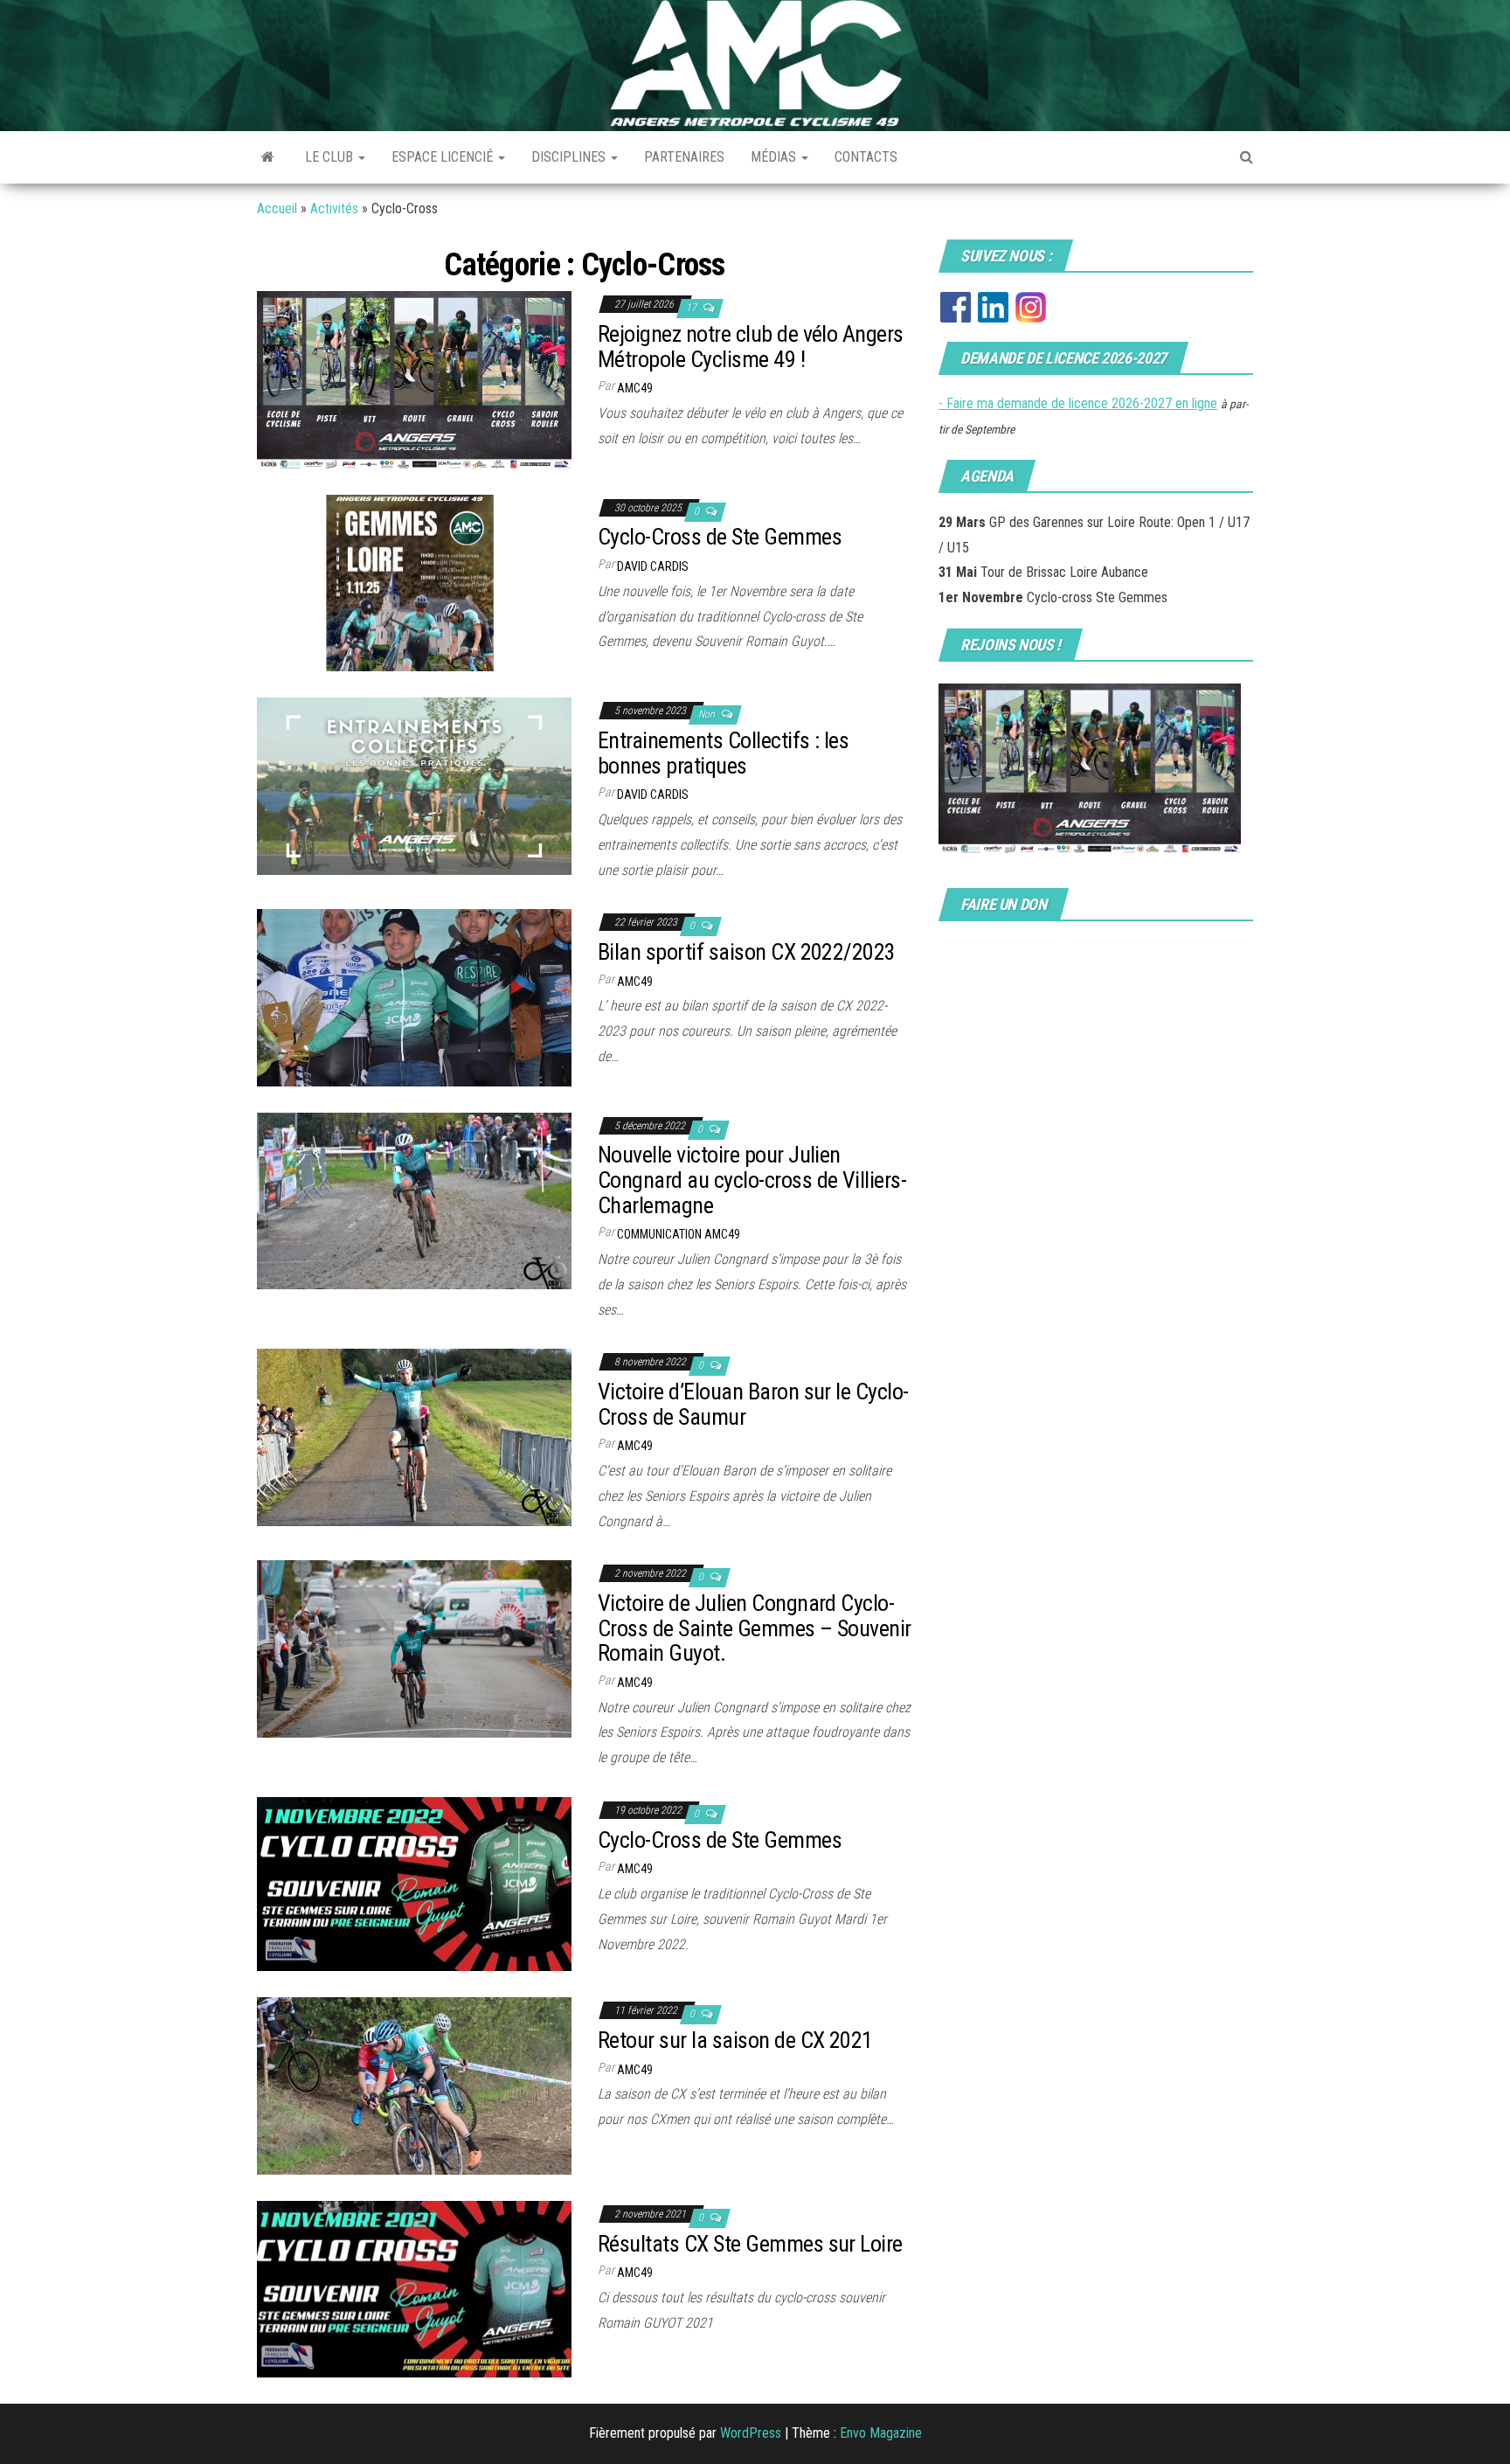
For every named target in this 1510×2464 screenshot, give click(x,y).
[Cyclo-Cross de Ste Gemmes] (414, 582)
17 (693, 308)
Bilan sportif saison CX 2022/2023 (747, 952)
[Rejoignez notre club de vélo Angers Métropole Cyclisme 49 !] (414, 379)
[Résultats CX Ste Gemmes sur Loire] (414, 2288)
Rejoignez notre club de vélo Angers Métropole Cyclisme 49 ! (751, 347)
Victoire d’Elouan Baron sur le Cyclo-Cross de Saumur (753, 1404)
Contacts (866, 157)
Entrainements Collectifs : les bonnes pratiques (723, 753)
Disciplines (570, 157)
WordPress (751, 2433)
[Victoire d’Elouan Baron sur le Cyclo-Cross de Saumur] (414, 1437)
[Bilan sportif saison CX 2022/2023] (414, 997)
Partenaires (684, 157)
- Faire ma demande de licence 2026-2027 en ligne (1078, 403)
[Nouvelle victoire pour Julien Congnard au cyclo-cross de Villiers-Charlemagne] (414, 1200)
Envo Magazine (881, 2433)
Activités (334, 208)
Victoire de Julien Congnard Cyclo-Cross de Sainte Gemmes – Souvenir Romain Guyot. (755, 1628)
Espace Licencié (444, 157)
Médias (775, 157)
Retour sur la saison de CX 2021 (735, 2040)
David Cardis (653, 566)
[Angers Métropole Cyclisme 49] (268, 157)
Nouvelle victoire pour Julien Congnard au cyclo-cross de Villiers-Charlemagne (752, 1180)
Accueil (277, 208)
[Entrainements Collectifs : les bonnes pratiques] (414, 785)
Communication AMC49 (679, 1234)
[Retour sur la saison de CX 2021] (414, 2085)
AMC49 (635, 388)
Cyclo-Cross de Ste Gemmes (720, 537)
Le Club (331, 157)
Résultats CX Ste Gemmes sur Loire (750, 2244)
